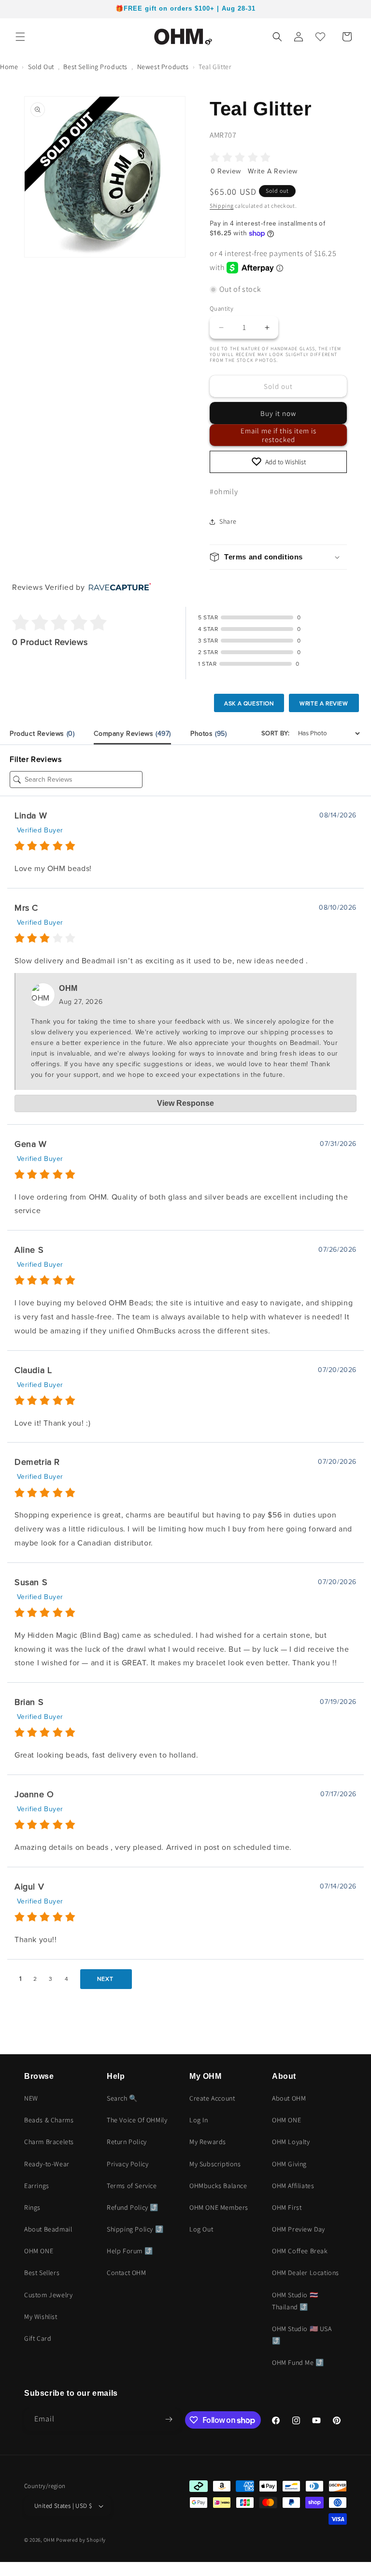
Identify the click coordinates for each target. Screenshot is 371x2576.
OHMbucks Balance (218, 2186)
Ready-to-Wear (47, 2164)
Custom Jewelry (48, 2295)
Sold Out (41, 67)
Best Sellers (42, 2273)
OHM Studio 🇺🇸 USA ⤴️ (302, 2335)
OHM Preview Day (299, 2229)
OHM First (287, 2207)
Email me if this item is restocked (278, 435)
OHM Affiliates (293, 2186)
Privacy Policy (128, 2164)
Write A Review (272, 171)
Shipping (222, 206)
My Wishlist (41, 2317)
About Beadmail (48, 2229)
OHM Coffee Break (300, 2251)
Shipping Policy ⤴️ (135, 2229)
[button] (20, 37)
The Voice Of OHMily (137, 2120)
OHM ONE (39, 2251)
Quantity (221, 308)
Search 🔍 (122, 2098)
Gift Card (38, 2338)
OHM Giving (289, 2164)
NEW (31, 2098)
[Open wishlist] (320, 37)
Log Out (201, 2229)
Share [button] (228, 521)
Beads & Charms (49, 2120)
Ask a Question (249, 703)
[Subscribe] (169, 2419)
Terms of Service (132, 2186)
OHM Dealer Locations (306, 2273)
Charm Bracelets (49, 2142)
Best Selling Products (95, 67)
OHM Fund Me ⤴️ (298, 2362)
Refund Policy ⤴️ (133, 2207)
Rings (32, 2207)
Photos (209, 734)
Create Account (212, 2098)
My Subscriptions (215, 2164)
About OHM (289, 2098)
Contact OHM (127, 2273)
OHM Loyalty (291, 2142)
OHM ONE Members (219, 2207)
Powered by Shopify (81, 2540)
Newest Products (163, 67)
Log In (199, 2120)
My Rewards (208, 2142)
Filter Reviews (36, 759)
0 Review (227, 171)
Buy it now (278, 413)
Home (9, 67)
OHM (49, 2540)
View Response (185, 1103)
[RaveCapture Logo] (117, 588)
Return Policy (127, 2142)
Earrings (37, 2186)
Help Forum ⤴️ (130, 2251)
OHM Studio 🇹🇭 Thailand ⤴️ (295, 2301)
